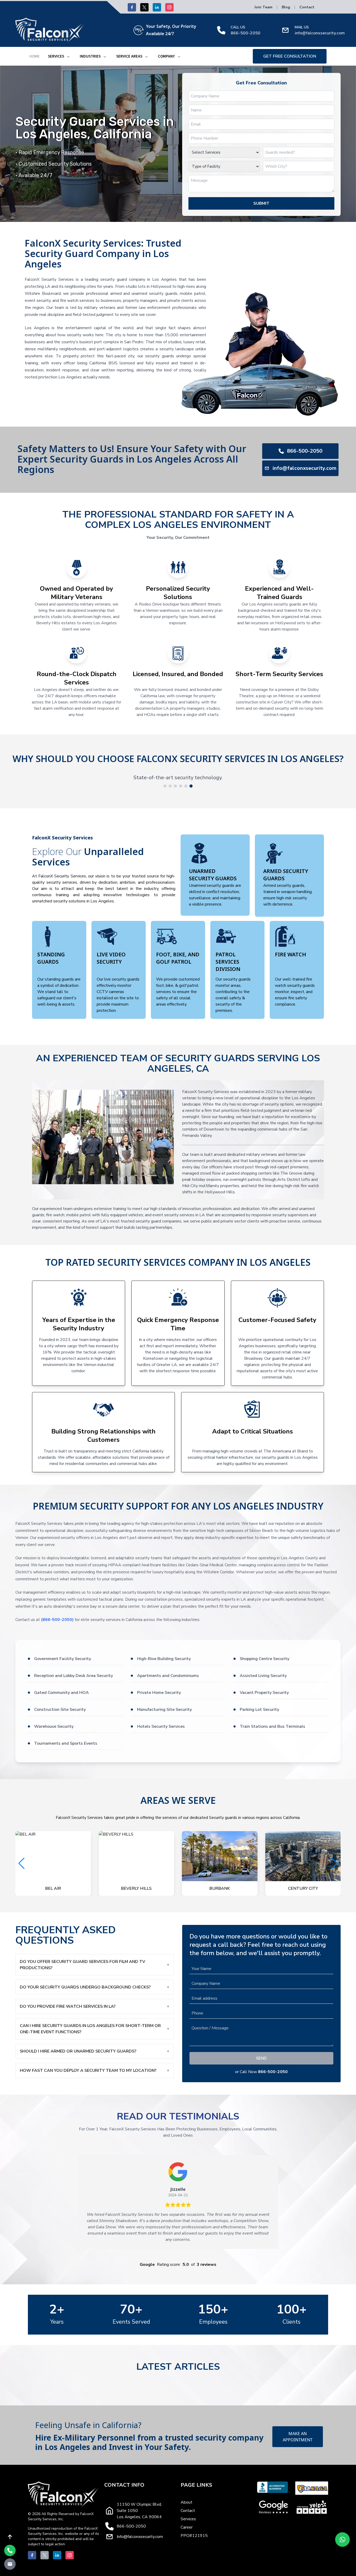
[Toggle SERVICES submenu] (68, 57)
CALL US (238, 27)
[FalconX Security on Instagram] (169, 7)
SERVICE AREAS (129, 56)
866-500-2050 (245, 33)
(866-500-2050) (57, 1620)
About (186, 2502)
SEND (261, 2058)
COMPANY (166, 56)
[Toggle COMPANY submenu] (179, 57)
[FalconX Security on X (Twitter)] (144, 7)
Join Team (263, 7)
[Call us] (10, 2550)
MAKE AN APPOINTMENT (298, 2437)
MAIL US (302, 27)
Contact (307, 7)
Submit (261, 203)
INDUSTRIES (90, 56)
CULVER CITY (220, 1888)
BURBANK (53, 1888)
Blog (286, 7)
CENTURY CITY (136, 1888)
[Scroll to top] (10, 2537)
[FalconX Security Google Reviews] (274, 2507)
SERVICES (56, 56)
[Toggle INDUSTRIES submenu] (105, 57)
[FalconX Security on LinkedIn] (157, 7)
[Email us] (10, 2564)
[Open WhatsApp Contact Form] (342, 2540)
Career (187, 2527)
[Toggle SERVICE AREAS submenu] (146, 57)
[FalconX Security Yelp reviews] (312, 2507)
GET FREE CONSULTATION (290, 56)
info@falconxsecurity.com (320, 33)
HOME (35, 56)
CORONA (303, 1888)
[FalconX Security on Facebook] (132, 7)
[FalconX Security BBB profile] (274, 2488)
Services (188, 2519)
